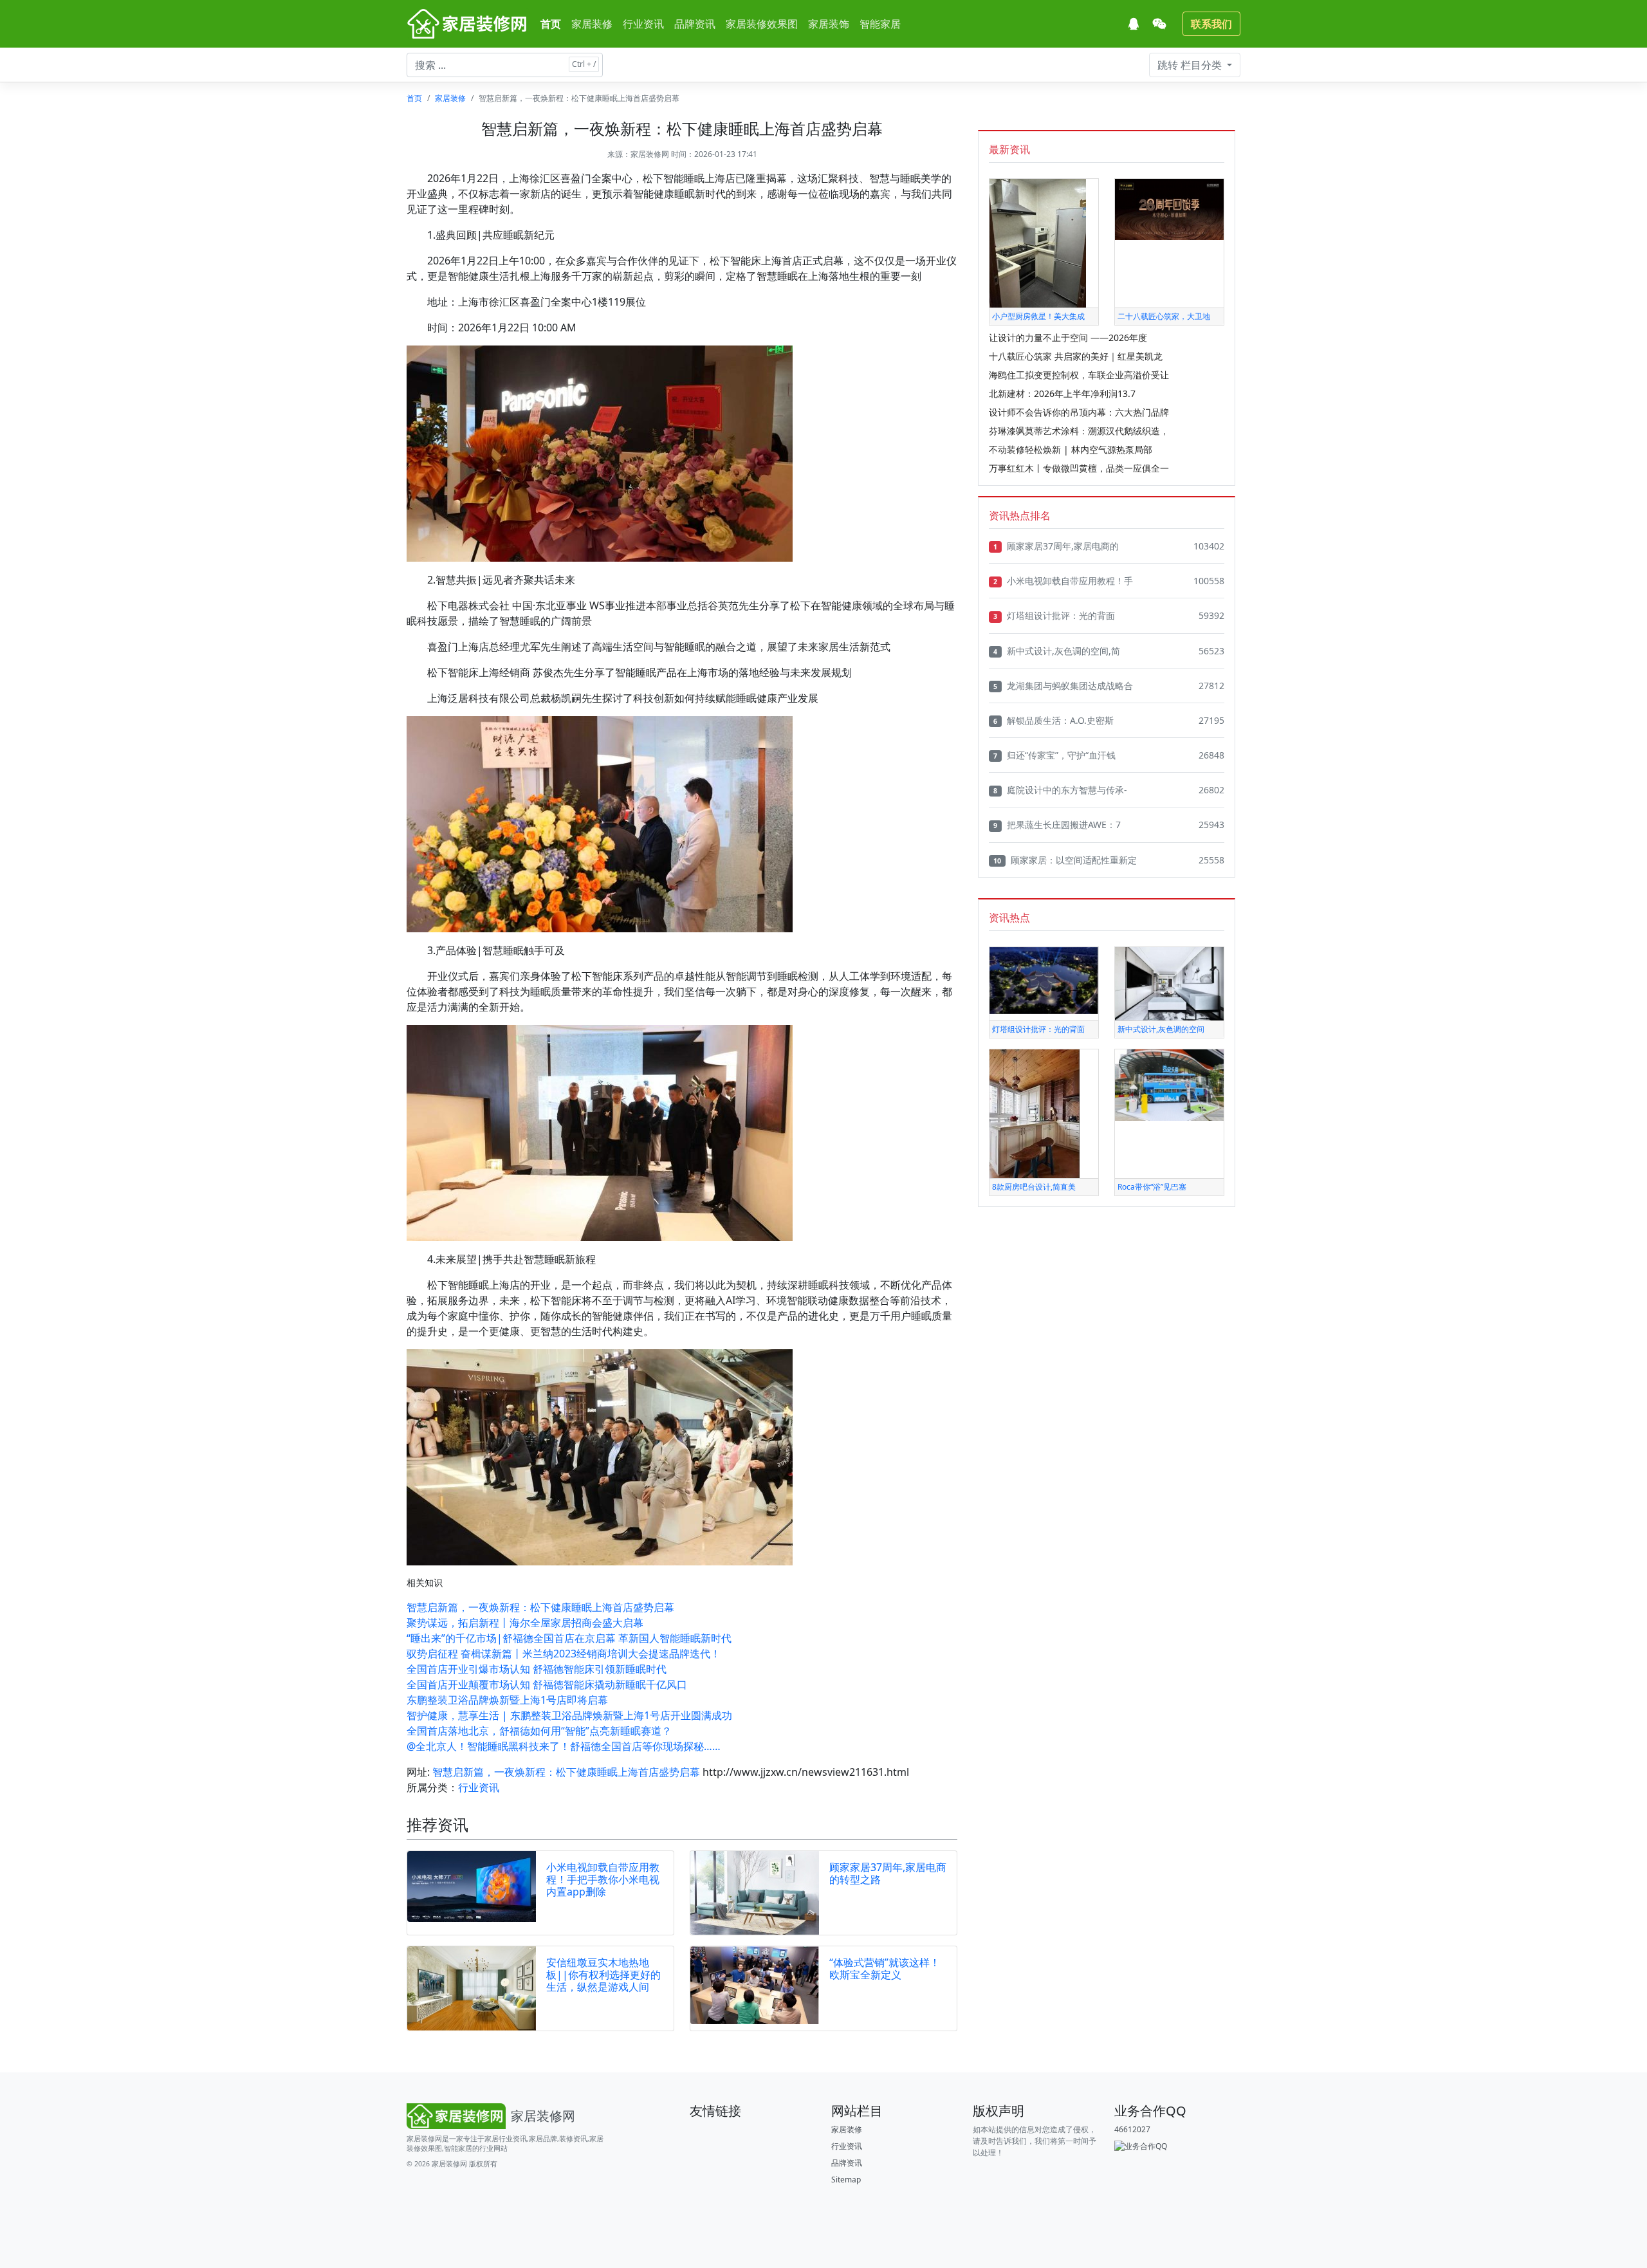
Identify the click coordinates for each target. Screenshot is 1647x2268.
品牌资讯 (695, 24)
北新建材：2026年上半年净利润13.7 (1062, 393)
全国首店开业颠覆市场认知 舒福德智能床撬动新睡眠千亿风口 (547, 1684)
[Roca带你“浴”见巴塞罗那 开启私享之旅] (1169, 1084)
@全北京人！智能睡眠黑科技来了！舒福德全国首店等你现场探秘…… (564, 1746)
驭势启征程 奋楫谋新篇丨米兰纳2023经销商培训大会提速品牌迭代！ (564, 1654)
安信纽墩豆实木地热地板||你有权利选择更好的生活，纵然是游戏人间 (603, 1975)
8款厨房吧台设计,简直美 (1034, 1187)
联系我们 (1211, 24)
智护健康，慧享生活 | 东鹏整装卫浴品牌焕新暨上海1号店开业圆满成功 (569, 1715)
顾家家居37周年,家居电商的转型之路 (888, 1873)
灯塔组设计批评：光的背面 (1054, 615)
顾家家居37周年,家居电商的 (1056, 546)
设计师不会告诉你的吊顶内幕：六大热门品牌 (1079, 412)
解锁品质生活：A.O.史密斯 (1054, 720)
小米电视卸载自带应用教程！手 (1063, 581)
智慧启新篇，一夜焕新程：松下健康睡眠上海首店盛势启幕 (540, 1607)
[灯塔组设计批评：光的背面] (1044, 980)
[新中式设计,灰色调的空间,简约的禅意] (1169, 983)
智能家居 (880, 24)
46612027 (1132, 2129)
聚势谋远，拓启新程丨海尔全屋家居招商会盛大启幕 (525, 1623)
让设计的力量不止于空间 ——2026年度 (1068, 337)
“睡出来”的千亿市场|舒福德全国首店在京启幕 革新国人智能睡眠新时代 (569, 1638)
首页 (551, 24)
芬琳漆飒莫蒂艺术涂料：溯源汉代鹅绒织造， (1079, 431)
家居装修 (592, 24)
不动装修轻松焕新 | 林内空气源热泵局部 (1071, 449)
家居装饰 (829, 24)
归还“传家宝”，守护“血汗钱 (1054, 755)
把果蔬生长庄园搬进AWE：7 (1057, 825)
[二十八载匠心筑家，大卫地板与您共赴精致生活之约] (1169, 209)
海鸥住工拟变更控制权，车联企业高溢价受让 (1079, 375)
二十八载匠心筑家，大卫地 (1164, 316)
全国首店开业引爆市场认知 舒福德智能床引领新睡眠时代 (537, 1669)
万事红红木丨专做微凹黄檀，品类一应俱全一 (1079, 468)
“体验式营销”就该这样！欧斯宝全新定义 (885, 1968)
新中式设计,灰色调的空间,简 (1057, 651)
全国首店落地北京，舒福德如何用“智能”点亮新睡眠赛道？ (539, 1731)
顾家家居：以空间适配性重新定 (1065, 860)
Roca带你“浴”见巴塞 (1152, 1187)
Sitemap (846, 2180)
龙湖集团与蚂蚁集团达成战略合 (1063, 686)
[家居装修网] (468, 24)
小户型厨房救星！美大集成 (1038, 316)
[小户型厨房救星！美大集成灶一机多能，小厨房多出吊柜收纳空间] (1038, 242)
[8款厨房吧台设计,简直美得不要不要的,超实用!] (1035, 1113)
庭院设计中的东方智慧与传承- (1060, 790)
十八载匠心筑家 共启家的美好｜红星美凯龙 (1076, 356)
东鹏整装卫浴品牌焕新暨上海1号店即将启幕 (507, 1700)
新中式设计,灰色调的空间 (1161, 1029)
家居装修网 (650, 154)
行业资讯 (643, 24)
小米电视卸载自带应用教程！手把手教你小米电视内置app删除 (603, 1879)
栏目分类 (1191, 65)
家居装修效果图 (762, 24)
